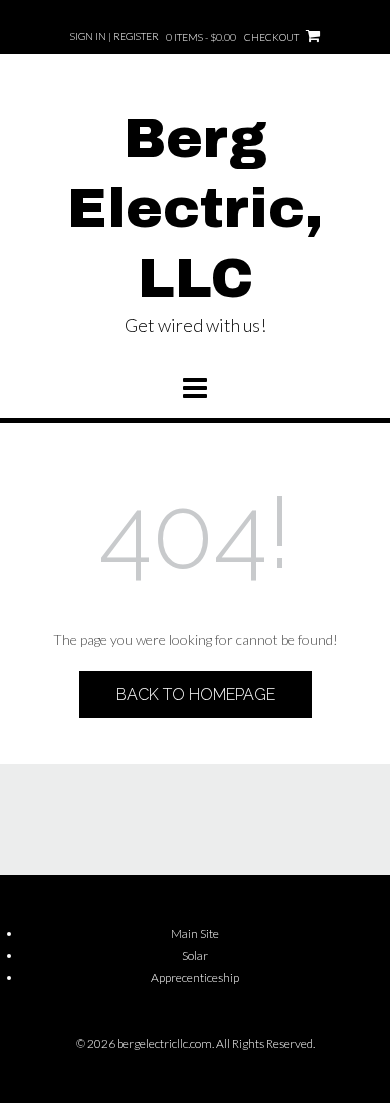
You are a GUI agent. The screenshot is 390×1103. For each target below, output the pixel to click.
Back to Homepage (195, 694)
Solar (195, 955)
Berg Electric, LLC (195, 209)
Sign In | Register (114, 36)
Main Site (195, 933)
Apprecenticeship (195, 977)
